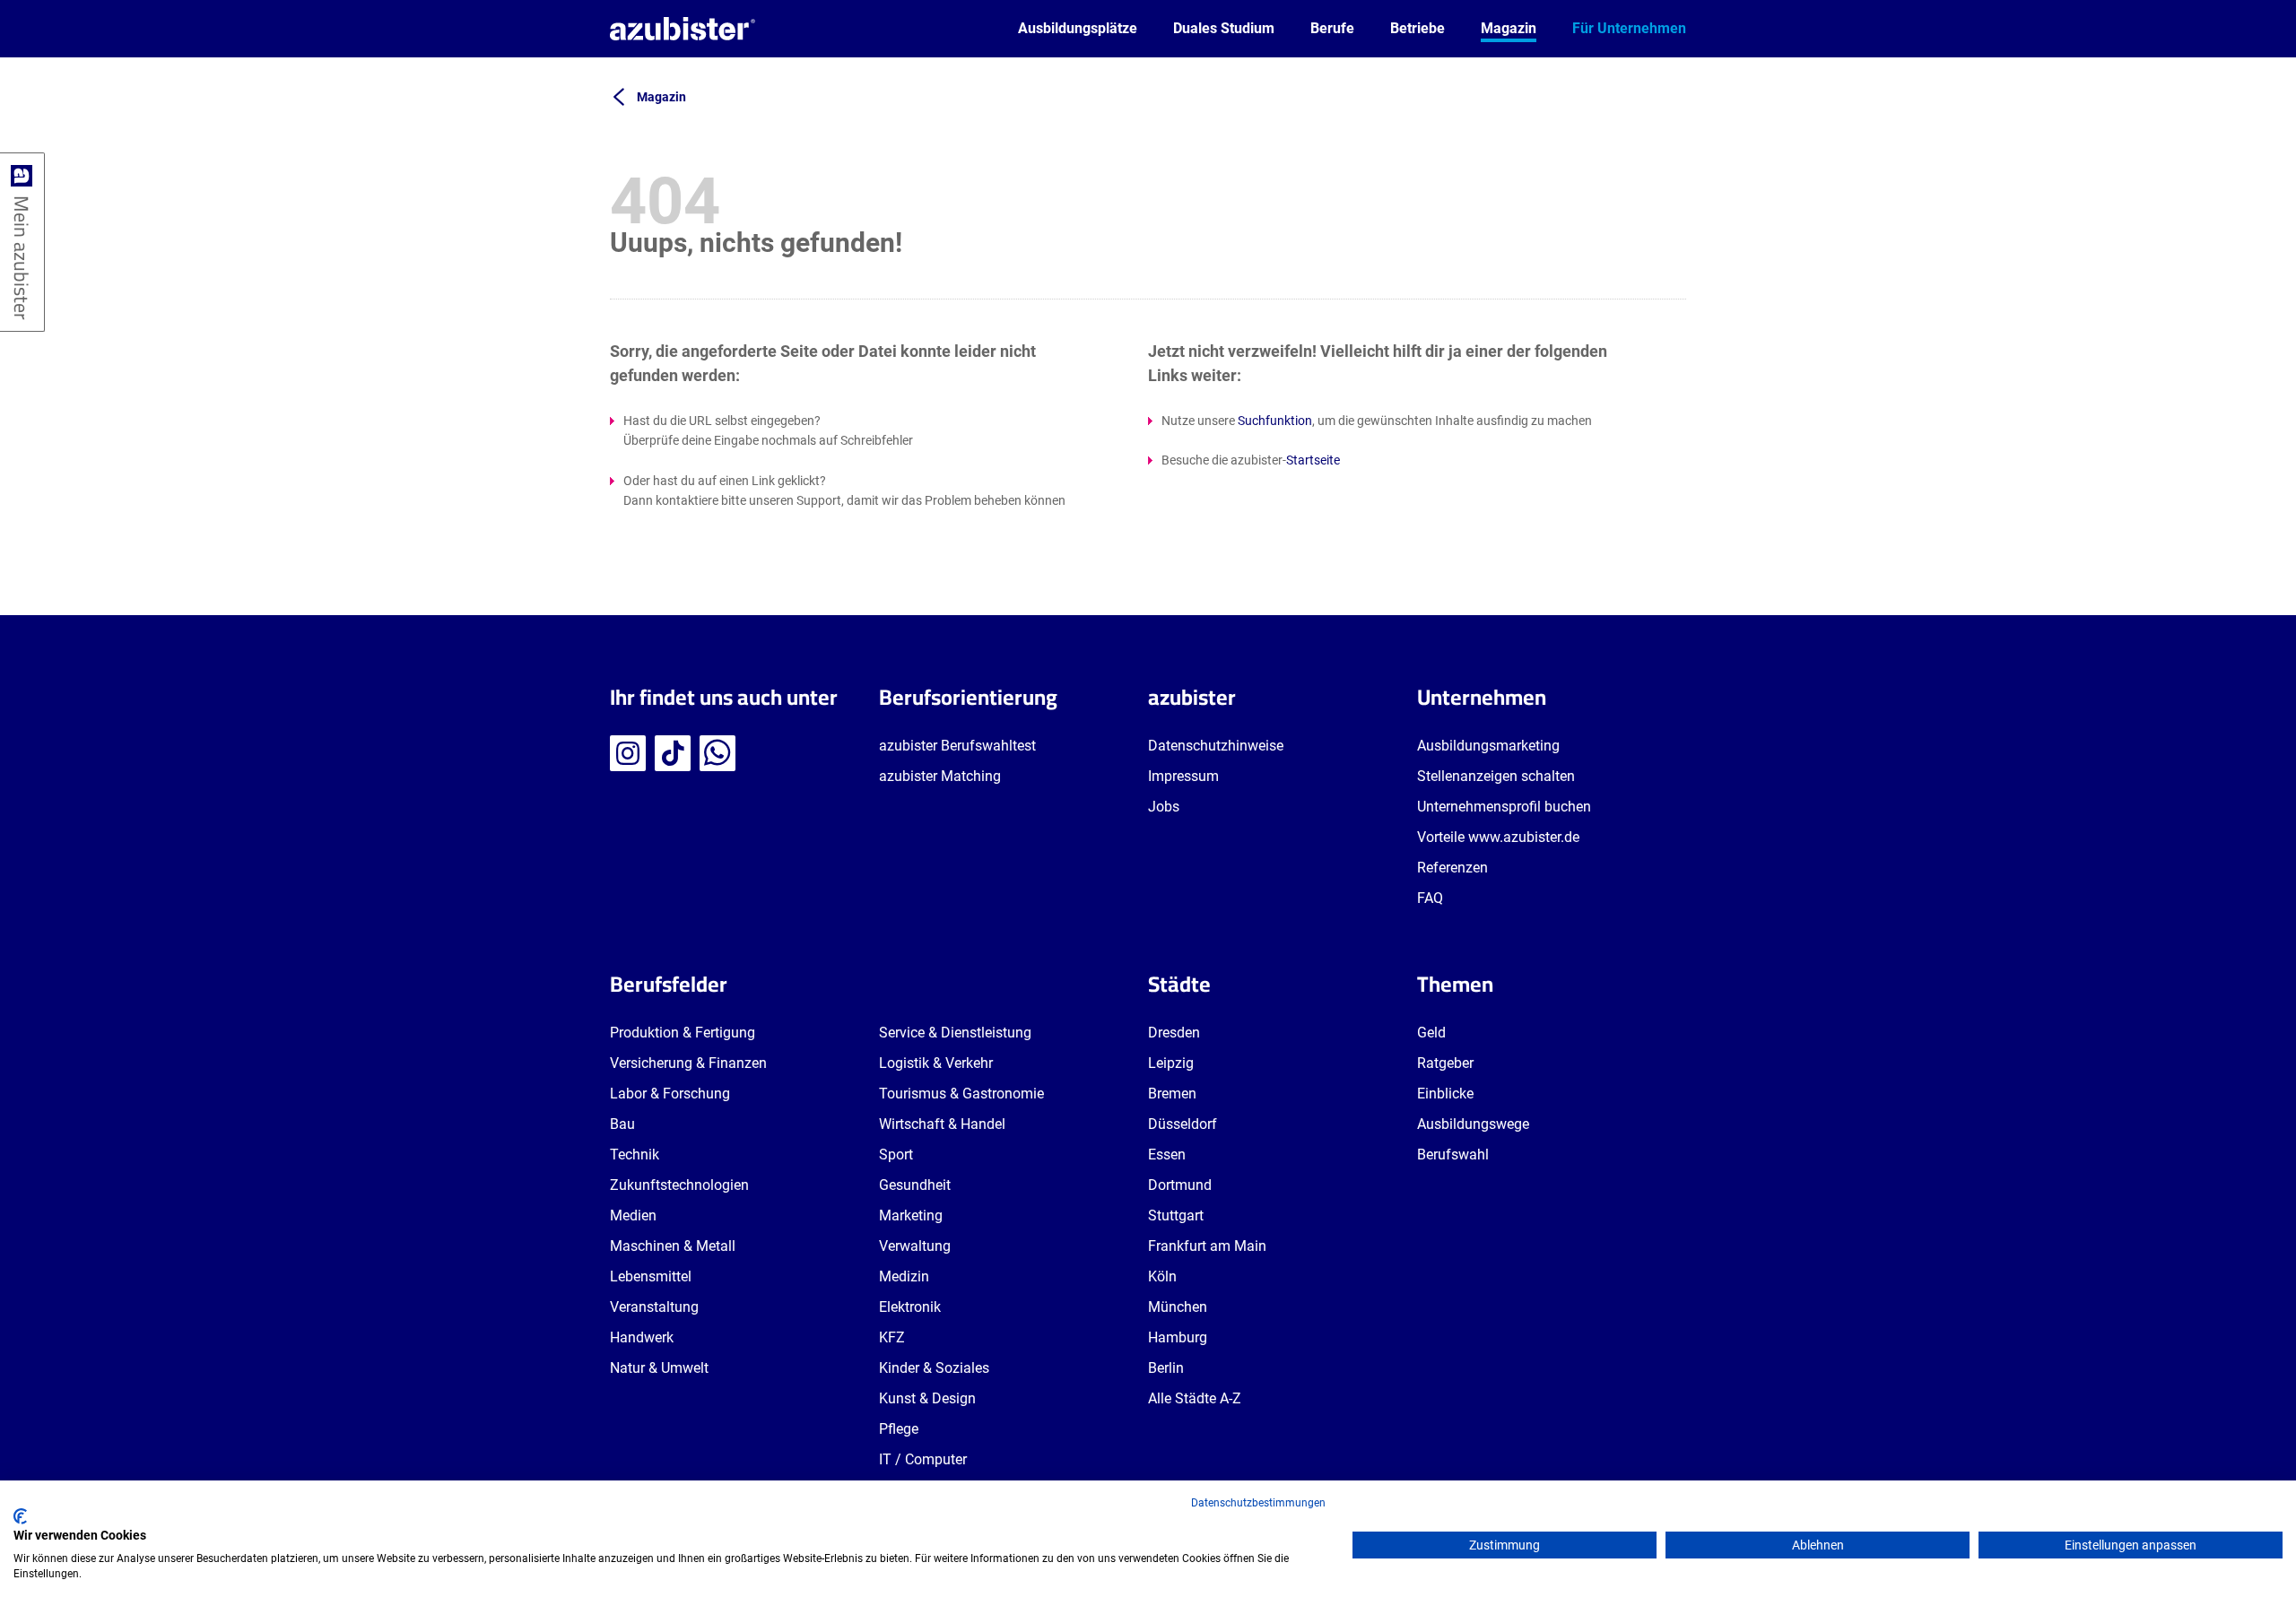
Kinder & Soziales (934, 1368)
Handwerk (642, 1337)
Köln (1162, 1276)
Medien (633, 1215)
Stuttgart (1176, 1215)
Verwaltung (915, 1246)
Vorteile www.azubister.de (1498, 837)
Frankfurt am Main (1207, 1246)
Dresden (1174, 1033)
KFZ (892, 1337)
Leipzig (1171, 1063)
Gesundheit (915, 1185)
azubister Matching (940, 776)
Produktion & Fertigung (683, 1033)
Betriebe (1418, 28)
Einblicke (1445, 1094)
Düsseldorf (1183, 1124)
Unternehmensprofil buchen (1504, 807)
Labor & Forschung (670, 1094)
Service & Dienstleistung (955, 1033)
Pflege (899, 1429)
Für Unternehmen (1629, 28)
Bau (622, 1124)
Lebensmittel (651, 1276)
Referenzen (1452, 868)
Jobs (1164, 807)
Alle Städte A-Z (1195, 1398)
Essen (1167, 1155)
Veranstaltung (654, 1307)
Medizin (904, 1276)
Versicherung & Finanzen (688, 1063)
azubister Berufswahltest (957, 746)
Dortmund (1180, 1185)
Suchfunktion (1275, 421)
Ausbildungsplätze (1078, 28)
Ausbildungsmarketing (1488, 746)
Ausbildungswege (1473, 1124)
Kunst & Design (927, 1398)
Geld (1431, 1033)
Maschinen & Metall (673, 1246)
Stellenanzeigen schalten (1496, 776)
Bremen (1172, 1094)
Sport (896, 1155)
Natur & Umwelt (659, 1368)
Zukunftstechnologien (679, 1185)
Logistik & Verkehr (936, 1063)
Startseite (1313, 460)
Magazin (1509, 28)
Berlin (1166, 1368)
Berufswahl (1453, 1155)
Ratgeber (1445, 1063)
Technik (635, 1155)
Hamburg (1178, 1337)
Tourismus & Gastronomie (961, 1094)
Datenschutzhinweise (1216, 746)
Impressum (1183, 776)
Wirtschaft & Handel (942, 1124)
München (1178, 1307)
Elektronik (910, 1307)
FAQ (1430, 898)
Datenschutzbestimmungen (1258, 1503)
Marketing (911, 1215)
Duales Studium (1224, 28)
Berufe (1332, 28)
